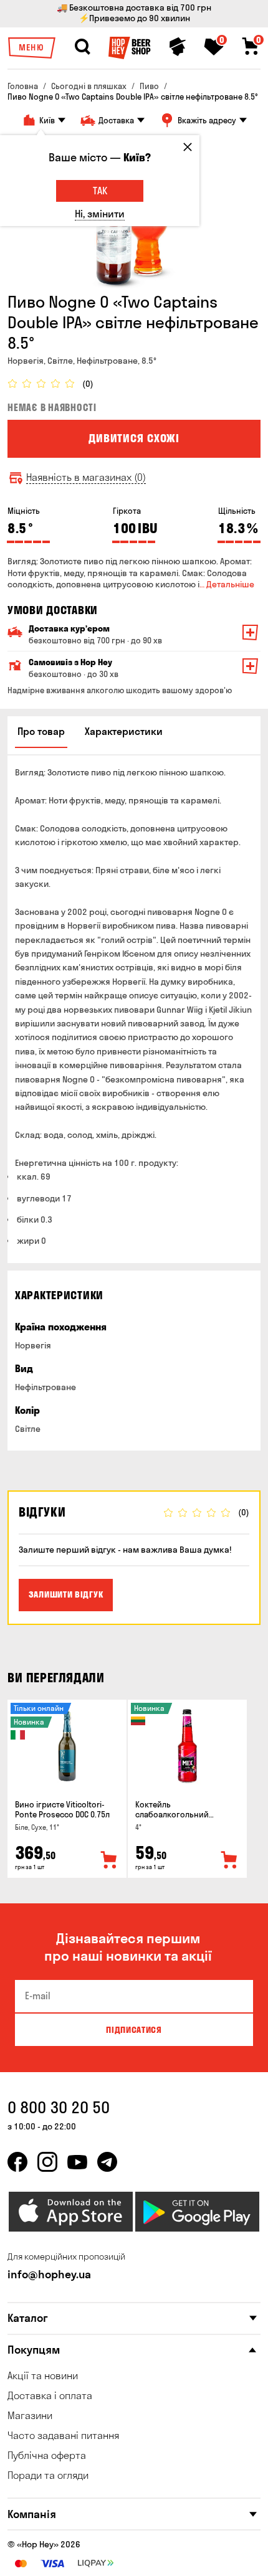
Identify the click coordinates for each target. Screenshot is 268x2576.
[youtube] (77, 2162)
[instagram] (47, 2162)
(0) (88, 384)
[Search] (82, 47)
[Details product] (67, 1746)
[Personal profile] (178, 47)
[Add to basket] (109, 1860)
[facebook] (17, 2162)
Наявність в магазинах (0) (86, 477)
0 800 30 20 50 (59, 2107)
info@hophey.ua (49, 2274)
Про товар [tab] (41, 731)
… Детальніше (227, 584)
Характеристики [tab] (124, 731)
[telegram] (107, 2162)
